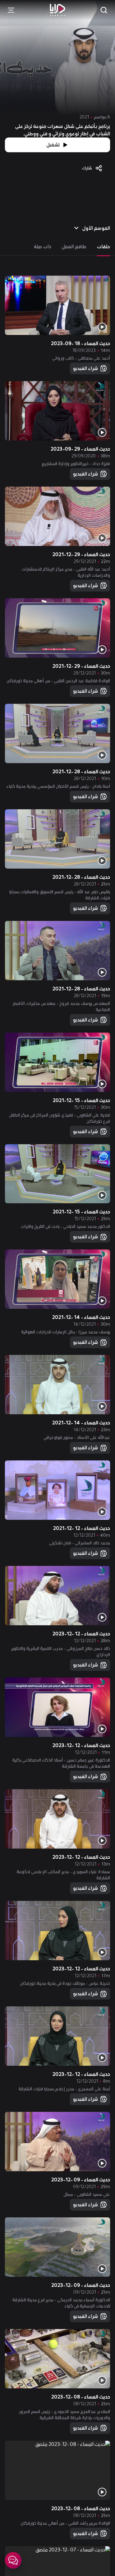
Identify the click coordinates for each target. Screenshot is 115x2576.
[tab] (103, 247)
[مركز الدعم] (13, 2560)
